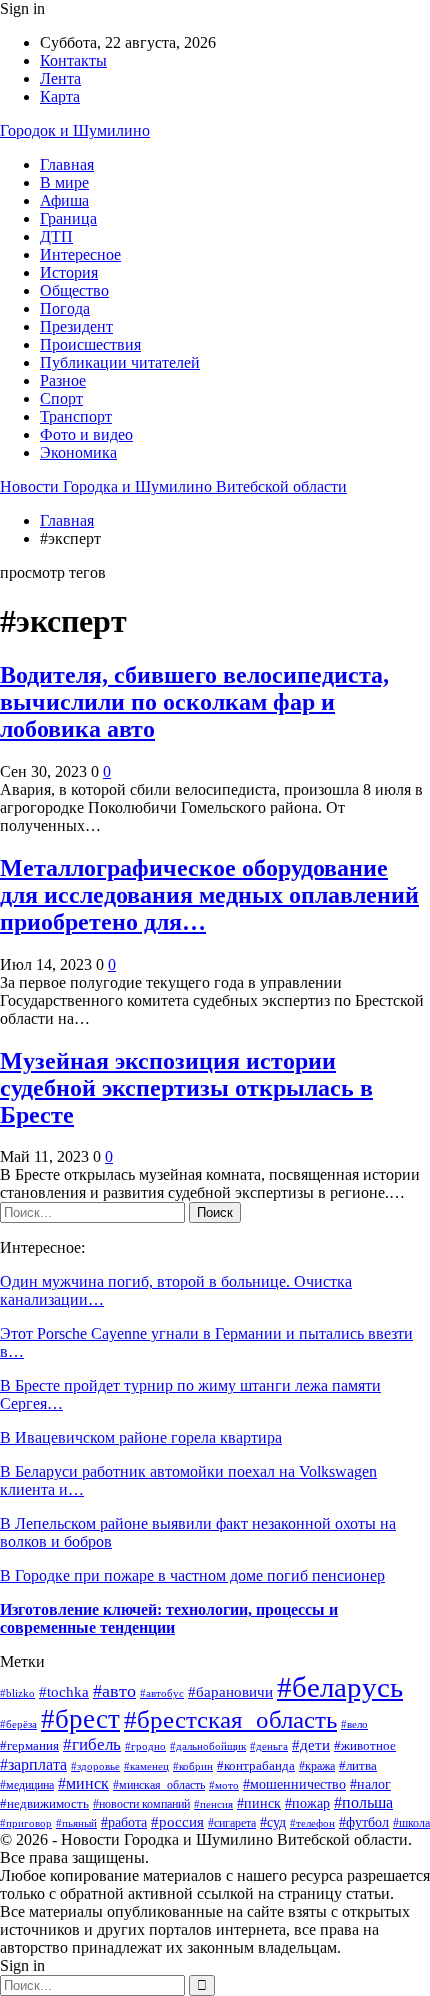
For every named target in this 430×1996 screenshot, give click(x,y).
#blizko (17, 1693)
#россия (177, 1821)
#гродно (145, 1746)
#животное (365, 1745)
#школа (411, 1823)
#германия (29, 1745)
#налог (370, 1784)
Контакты (73, 60)
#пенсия (213, 1804)
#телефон (312, 1823)
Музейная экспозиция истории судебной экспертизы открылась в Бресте (186, 1088)
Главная (67, 164)
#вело (354, 1724)
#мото (224, 1785)
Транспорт (76, 416)
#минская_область (159, 1785)
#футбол (364, 1822)
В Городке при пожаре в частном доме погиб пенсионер (192, 1575)
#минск (83, 1783)
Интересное (80, 254)
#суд (273, 1822)
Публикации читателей (120, 362)
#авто (114, 1691)
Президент (76, 326)
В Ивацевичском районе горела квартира (141, 1437)
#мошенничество (294, 1784)
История (69, 272)
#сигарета (232, 1823)
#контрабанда (256, 1765)
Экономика (78, 452)
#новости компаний (141, 1804)
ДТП (56, 236)
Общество (74, 290)
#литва (358, 1765)
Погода (65, 308)
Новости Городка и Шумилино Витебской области (173, 486)
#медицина (27, 1785)
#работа (124, 1822)
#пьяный (76, 1823)
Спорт (61, 398)
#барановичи (230, 1691)
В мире (64, 182)
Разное (63, 380)
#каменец (146, 1766)
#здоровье (95, 1766)
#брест (80, 1719)
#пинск (259, 1803)
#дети (311, 1744)
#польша (363, 1802)
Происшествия (90, 344)
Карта (60, 96)
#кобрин (193, 1766)
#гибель (92, 1744)
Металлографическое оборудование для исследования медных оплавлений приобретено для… (209, 895)
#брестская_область (230, 1719)
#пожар (307, 1803)
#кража (317, 1766)
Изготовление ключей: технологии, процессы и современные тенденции (169, 1618)
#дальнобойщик (208, 1746)
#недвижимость (44, 1803)
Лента (60, 78)
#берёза (18, 1724)
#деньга (269, 1746)
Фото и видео (86, 434)
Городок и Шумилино (75, 130)
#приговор (26, 1823)
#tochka (64, 1692)
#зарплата (33, 1764)
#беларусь (340, 1687)
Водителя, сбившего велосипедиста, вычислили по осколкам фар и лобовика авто (194, 702)
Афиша (64, 200)
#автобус (162, 1693)
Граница (68, 218)
